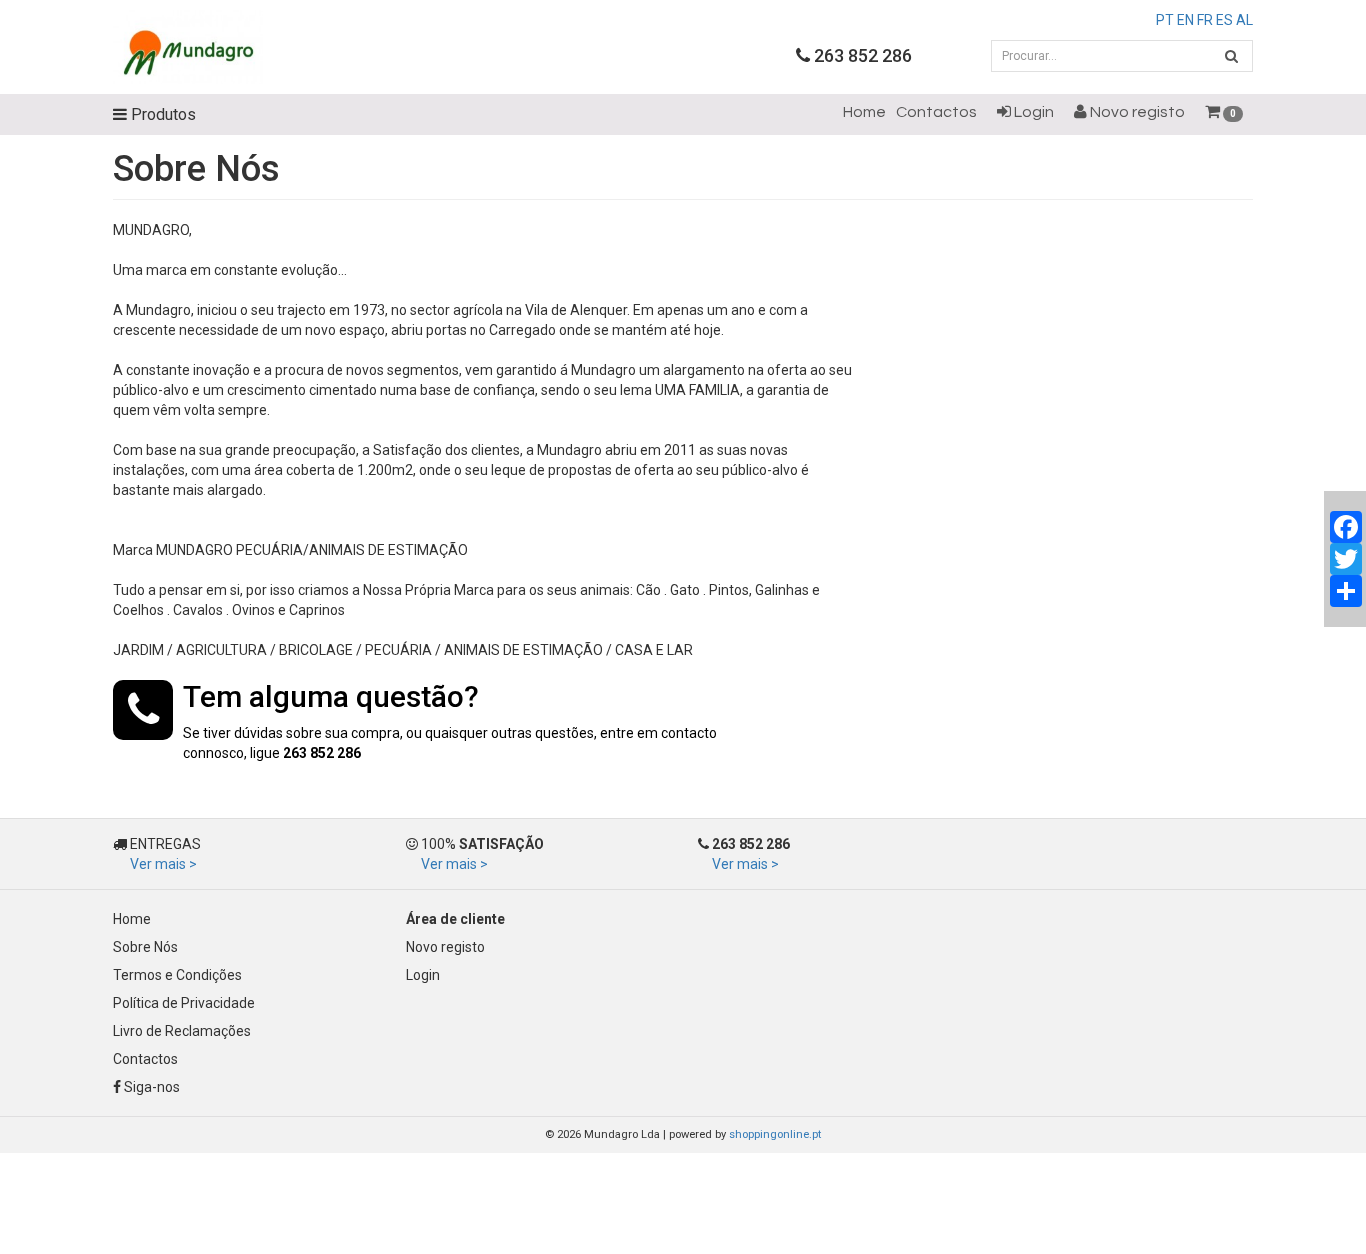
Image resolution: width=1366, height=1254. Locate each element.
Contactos (936, 112)
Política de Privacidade (184, 1003)
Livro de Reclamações (182, 1031)
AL (1244, 20)
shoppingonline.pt (775, 1134)
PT (1165, 20)
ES (1224, 20)
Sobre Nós (145, 947)
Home (864, 112)
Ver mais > (163, 864)
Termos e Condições (177, 975)
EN (1185, 20)
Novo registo (1136, 112)
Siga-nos (150, 1087)
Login (1032, 112)
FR (1205, 20)
